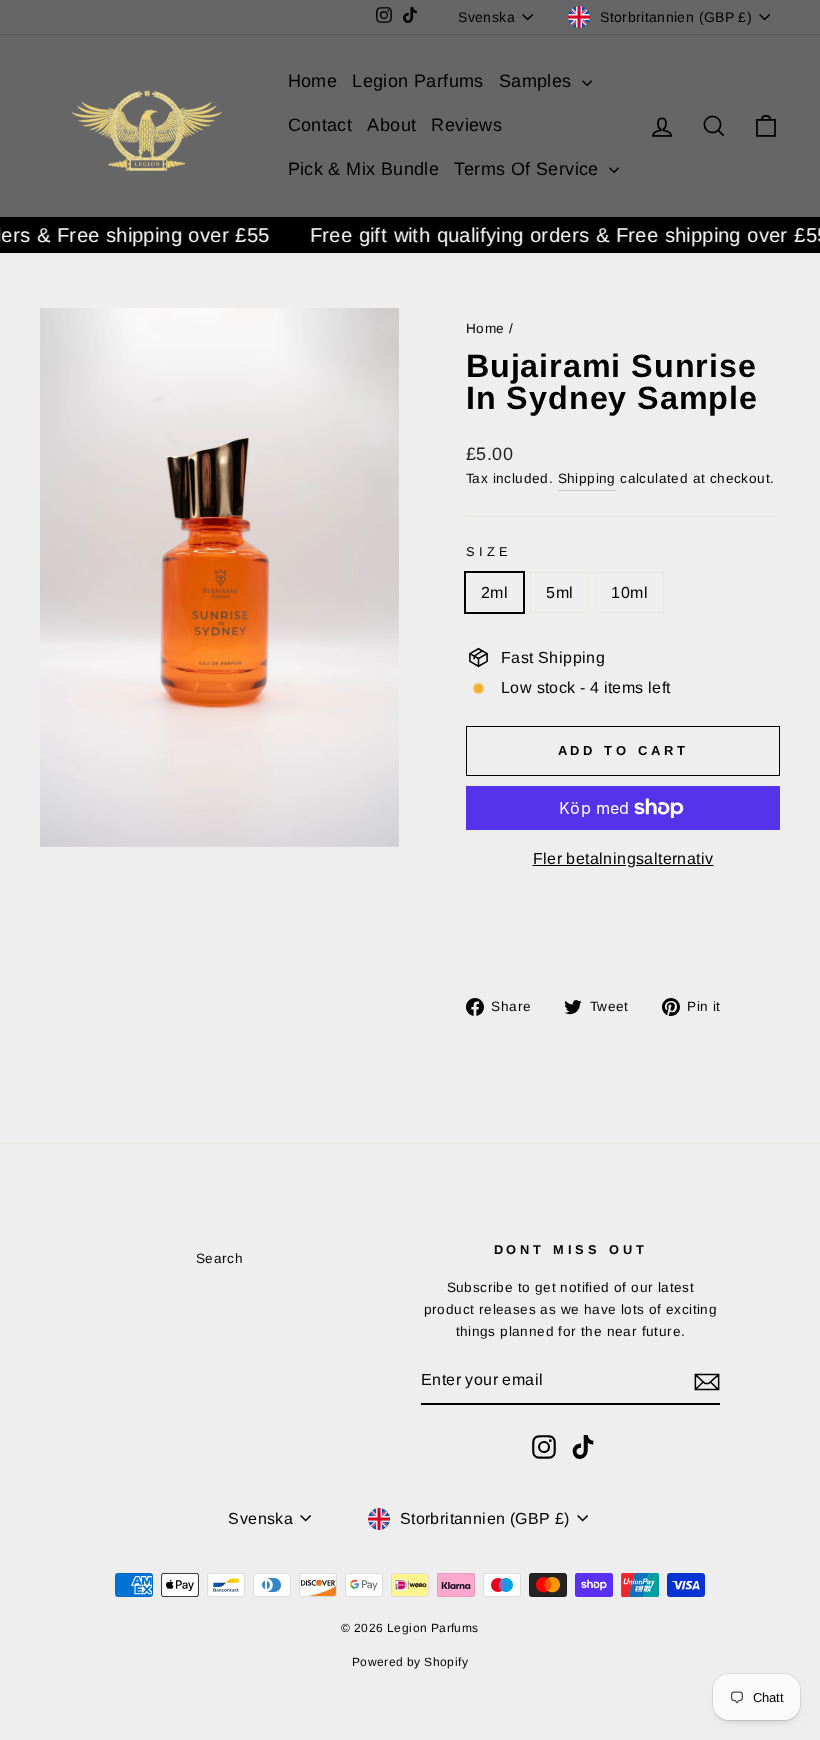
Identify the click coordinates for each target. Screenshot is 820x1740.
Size (488, 551)
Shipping (587, 478)
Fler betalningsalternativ (623, 858)
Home (313, 81)
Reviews (466, 125)
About (391, 125)
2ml (494, 592)
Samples (538, 81)
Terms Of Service (529, 169)
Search (219, 1258)
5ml (559, 592)
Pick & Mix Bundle (364, 169)
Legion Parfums (418, 81)
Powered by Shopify (410, 1662)
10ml (629, 592)
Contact (320, 125)
